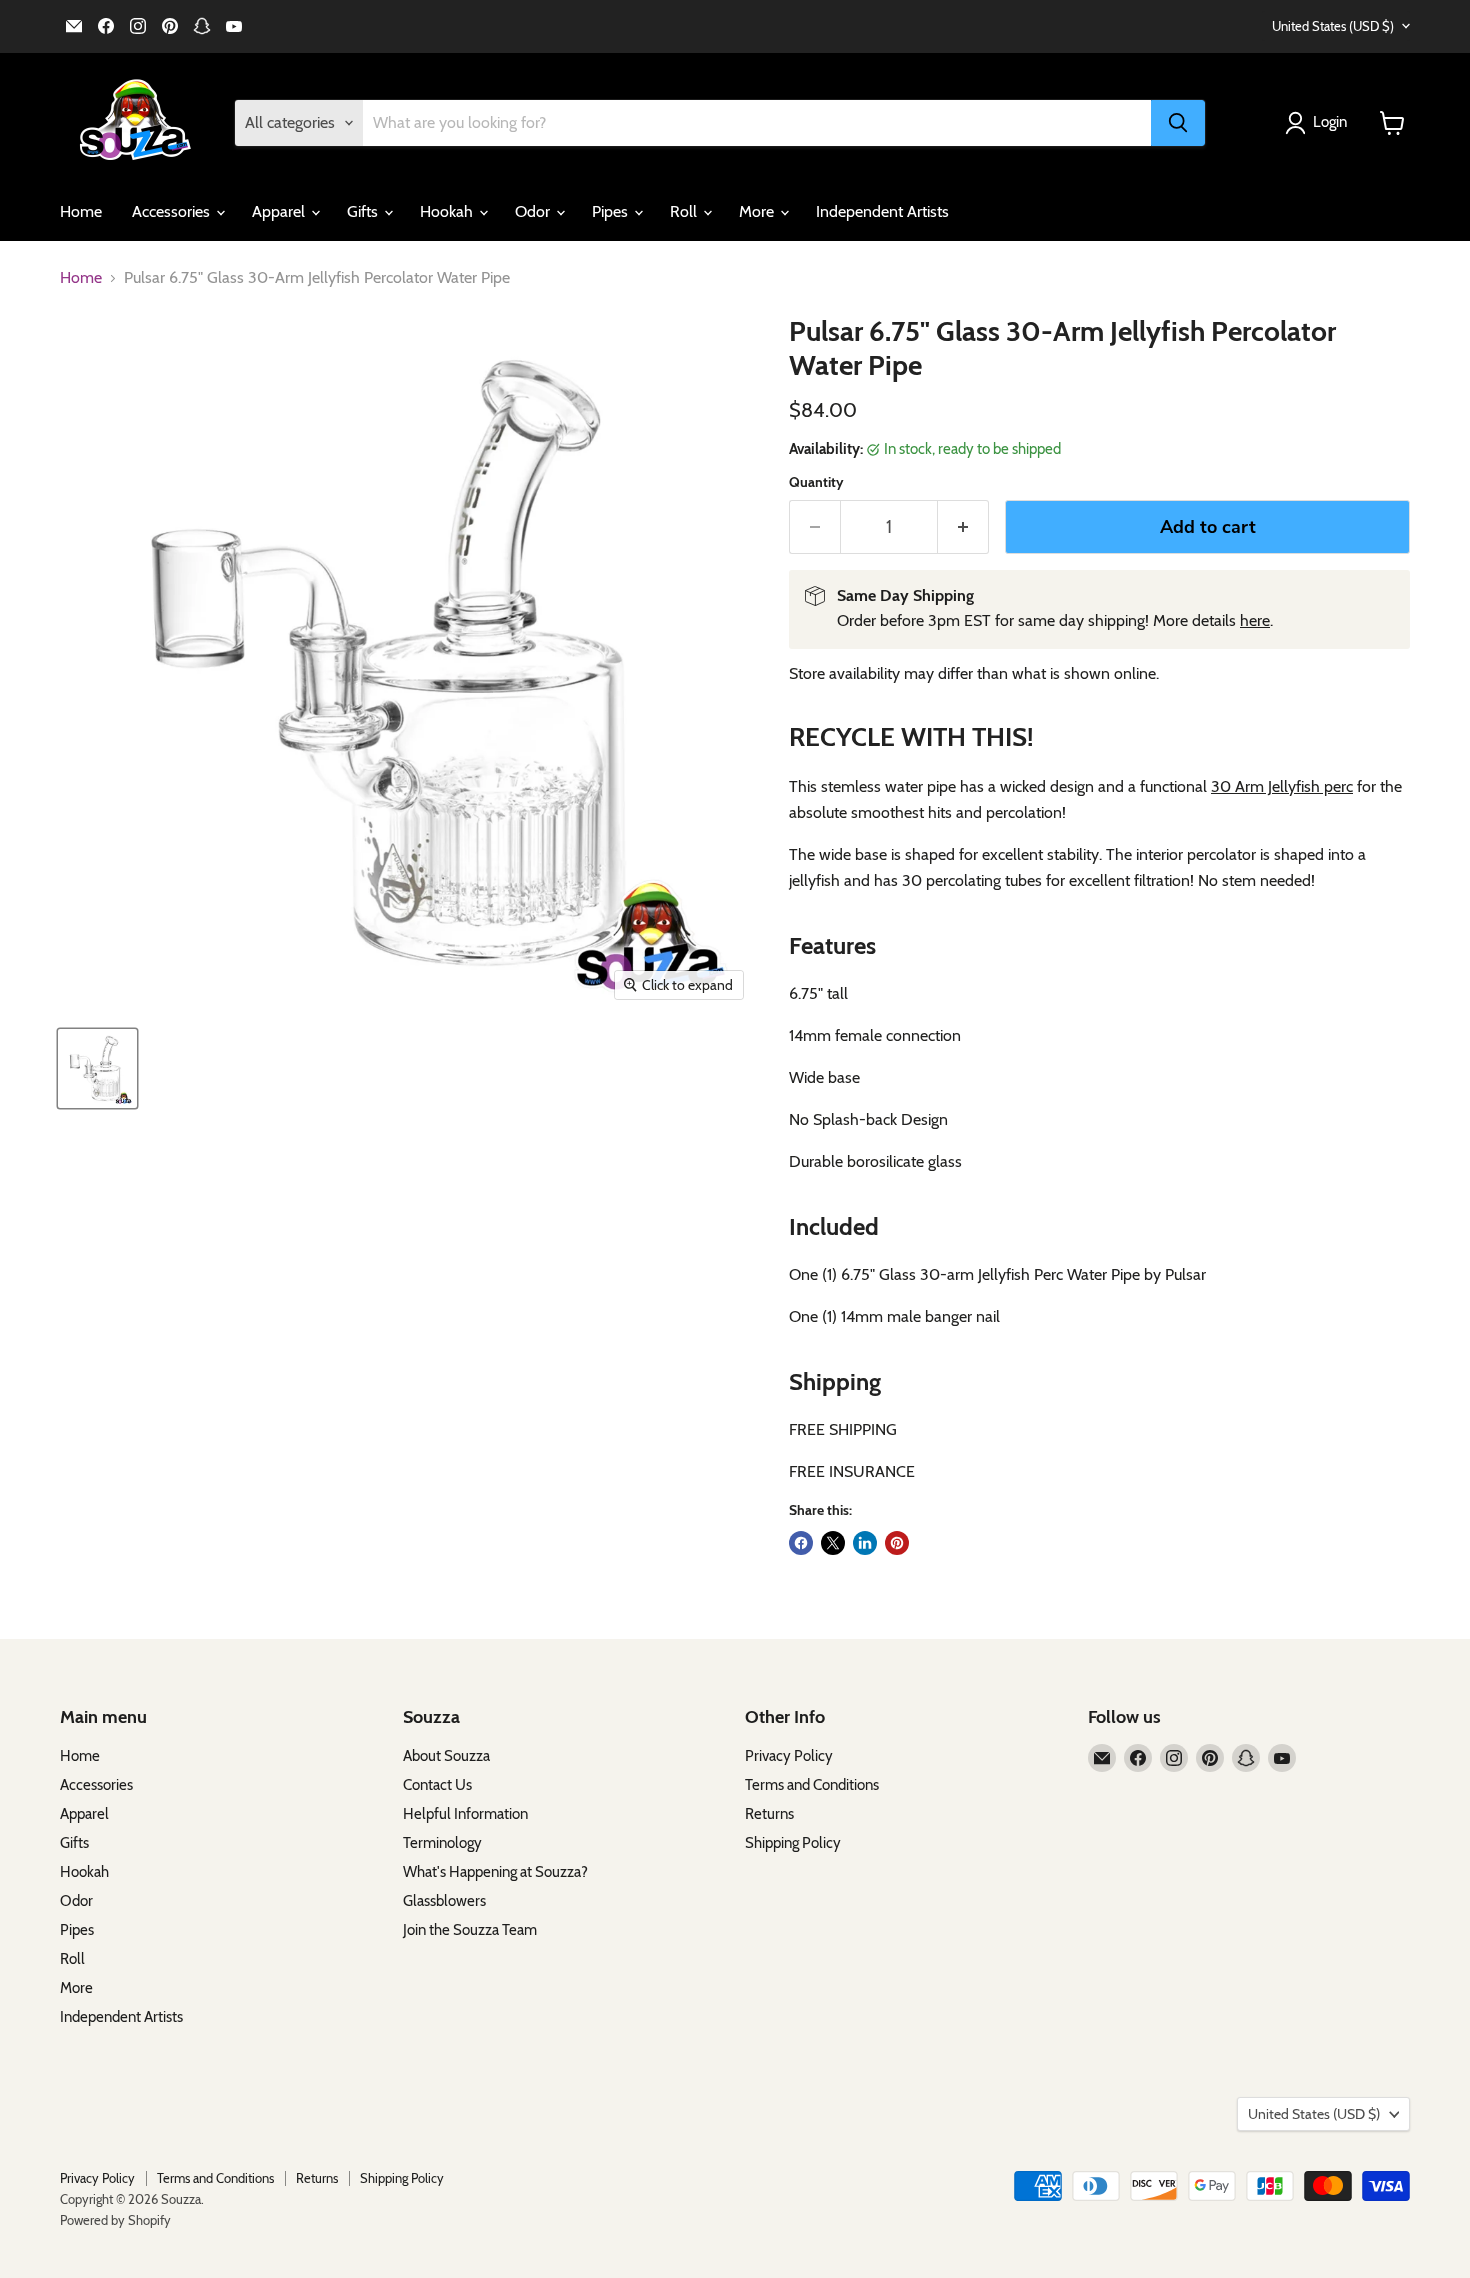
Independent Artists (882, 211)
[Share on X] (833, 1543)
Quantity (816, 482)
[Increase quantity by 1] (963, 527)
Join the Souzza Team (470, 1930)
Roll (685, 211)
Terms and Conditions (812, 1785)
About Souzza (446, 1756)
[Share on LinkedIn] (865, 1543)
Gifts (364, 211)
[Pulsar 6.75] (97, 1068)
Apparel (280, 211)
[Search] (1178, 123)
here (1255, 620)
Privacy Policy (789, 1756)
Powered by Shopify (115, 2220)
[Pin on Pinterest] (897, 1543)
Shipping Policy (793, 1843)
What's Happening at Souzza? (495, 1872)
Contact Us (437, 1785)
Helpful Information (465, 1814)
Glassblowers (444, 1901)
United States (1333, 26)
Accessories (173, 211)
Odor (534, 211)
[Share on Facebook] (801, 1543)
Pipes (612, 211)
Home (81, 211)
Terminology (442, 1843)
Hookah (448, 211)
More (758, 211)
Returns (769, 1814)
